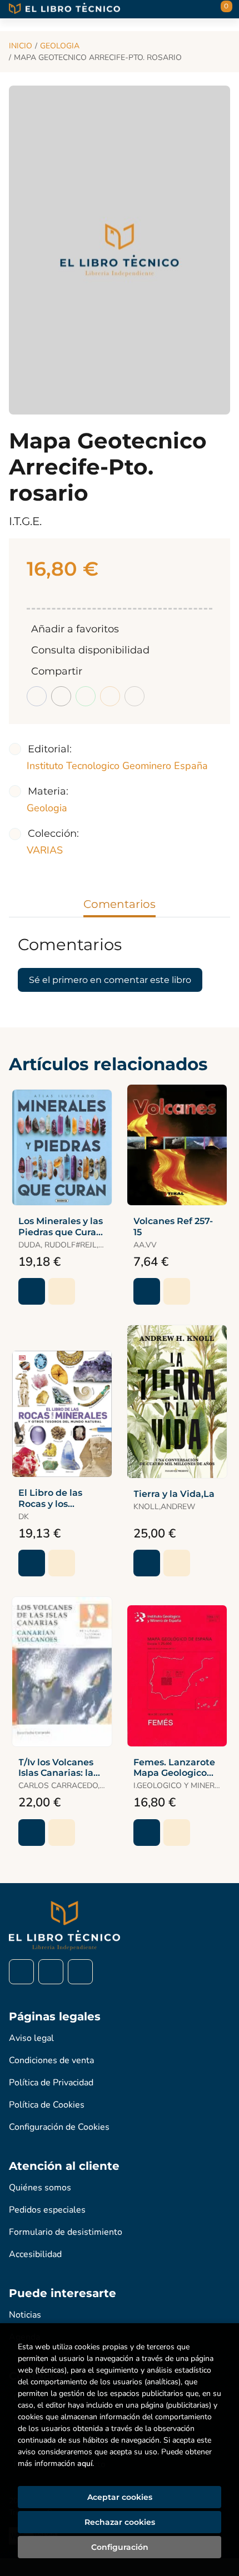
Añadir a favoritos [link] (75, 629)
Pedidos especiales (47, 2210)
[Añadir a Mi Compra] (32, 1291)
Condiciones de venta (51, 2060)
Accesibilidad (35, 2254)
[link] (62, 1291)
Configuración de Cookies (59, 2127)
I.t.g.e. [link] (25, 521)
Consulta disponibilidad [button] (90, 650)
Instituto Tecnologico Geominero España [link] (117, 766)
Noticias (25, 2315)
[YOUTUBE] (80, 1972)
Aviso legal (31, 2038)
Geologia (60, 46)
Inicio (21, 46)
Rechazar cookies (120, 2522)
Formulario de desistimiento (66, 2232)
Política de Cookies (47, 2105)
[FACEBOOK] (21, 1972)
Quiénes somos (40, 2188)
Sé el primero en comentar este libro (110, 980)
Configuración (120, 2547)
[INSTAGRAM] (51, 1972)
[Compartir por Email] (110, 696)
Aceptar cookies (120, 2497)
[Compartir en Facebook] (37, 696)
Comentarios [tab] (120, 904)
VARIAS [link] (45, 850)
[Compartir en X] (61, 696)
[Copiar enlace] (135, 696)
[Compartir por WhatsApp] (86, 696)
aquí (85, 2463)
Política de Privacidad (51, 2083)
